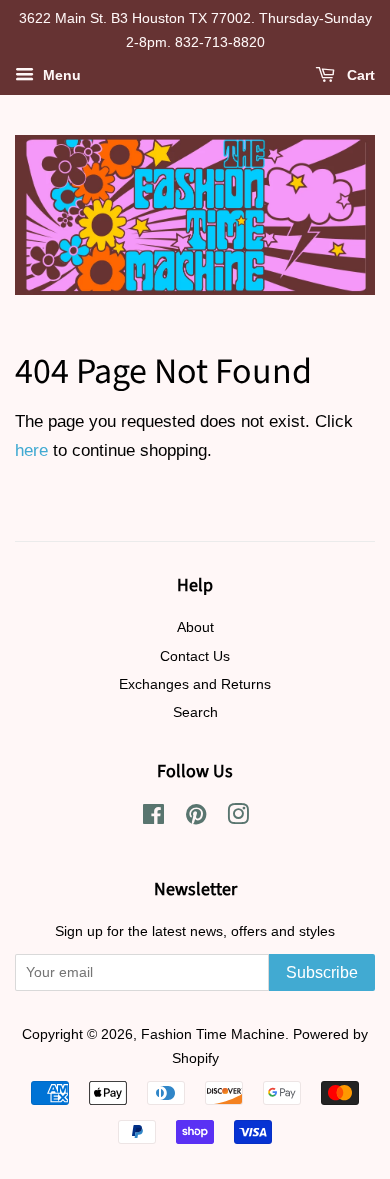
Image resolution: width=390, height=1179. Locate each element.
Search (195, 712)
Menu (60, 75)
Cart (359, 75)
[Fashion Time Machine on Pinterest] (196, 818)
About (195, 627)
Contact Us (195, 656)
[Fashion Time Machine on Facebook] (153, 818)
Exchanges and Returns (195, 684)
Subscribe (322, 972)
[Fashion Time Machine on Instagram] (238, 818)
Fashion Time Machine (213, 1034)
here (31, 450)
